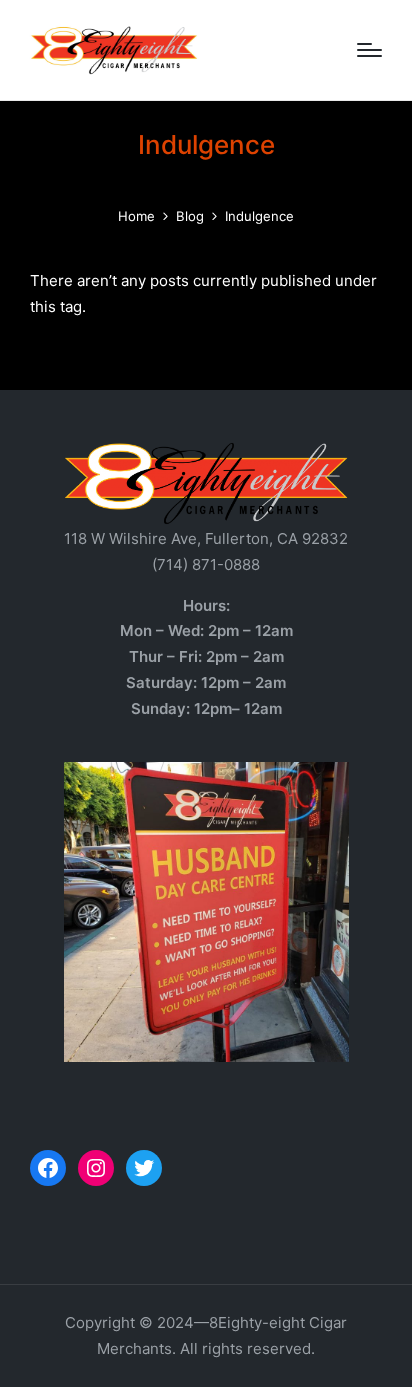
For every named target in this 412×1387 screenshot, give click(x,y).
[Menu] (369, 50)
